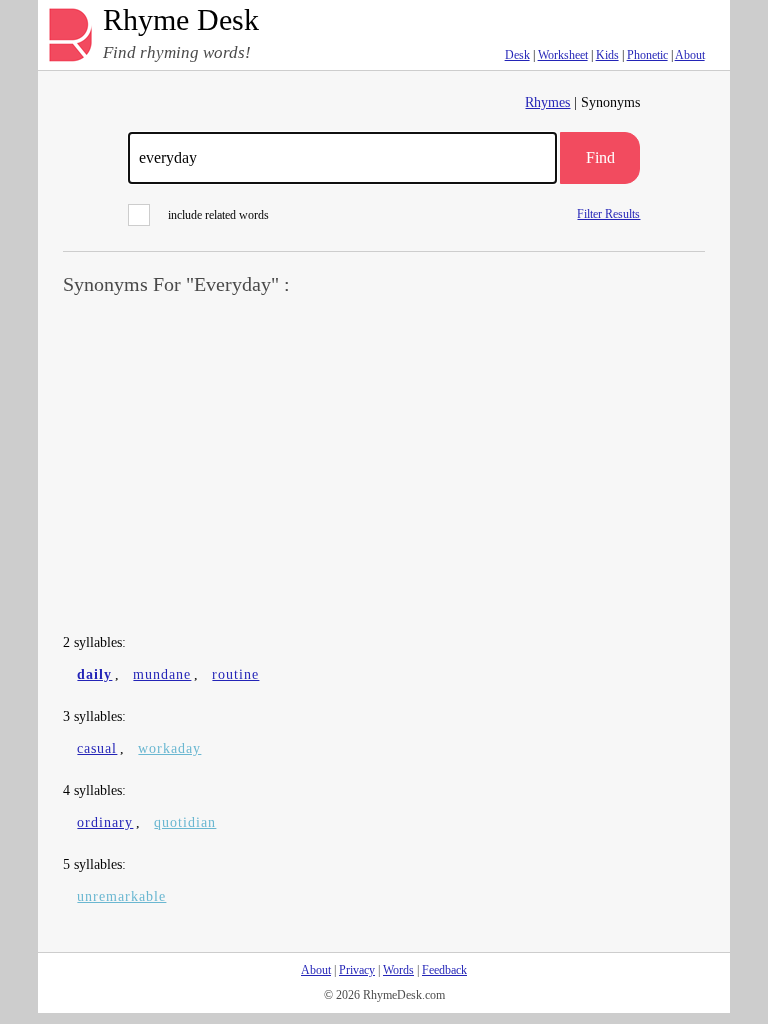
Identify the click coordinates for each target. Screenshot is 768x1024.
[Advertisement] (384, 466)
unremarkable (121, 896)
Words (398, 970)
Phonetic (647, 55)
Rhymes (547, 102)
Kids (607, 55)
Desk (517, 55)
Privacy (357, 970)
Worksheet (563, 55)
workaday (169, 748)
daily (94, 674)
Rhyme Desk (181, 20)
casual (97, 748)
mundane (162, 674)
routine (235, 674)
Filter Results (608, 213)
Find (600, 157)
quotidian (185, 822)
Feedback (444, 970)
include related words (218, 215)
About (690, 55)
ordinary (105, 822)
